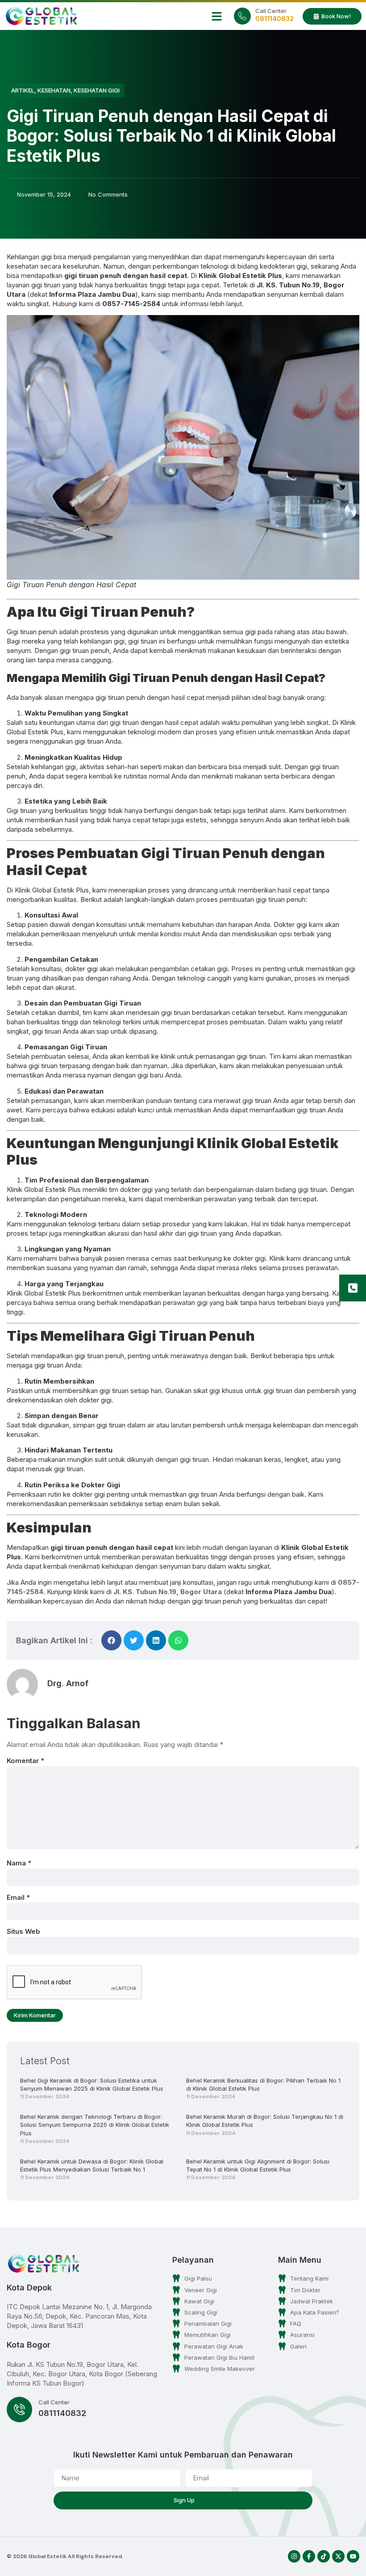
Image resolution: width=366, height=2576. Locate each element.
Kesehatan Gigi (97, 90)
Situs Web (23, 1931)
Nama (19, 1863)
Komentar (25, 1761)
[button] (217, 16)
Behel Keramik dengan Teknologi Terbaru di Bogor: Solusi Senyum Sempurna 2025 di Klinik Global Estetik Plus (95, 2125)
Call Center (271, 11)
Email (18, 1897)
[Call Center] (242, 16)
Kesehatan (54, 90)
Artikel (23, 90)
